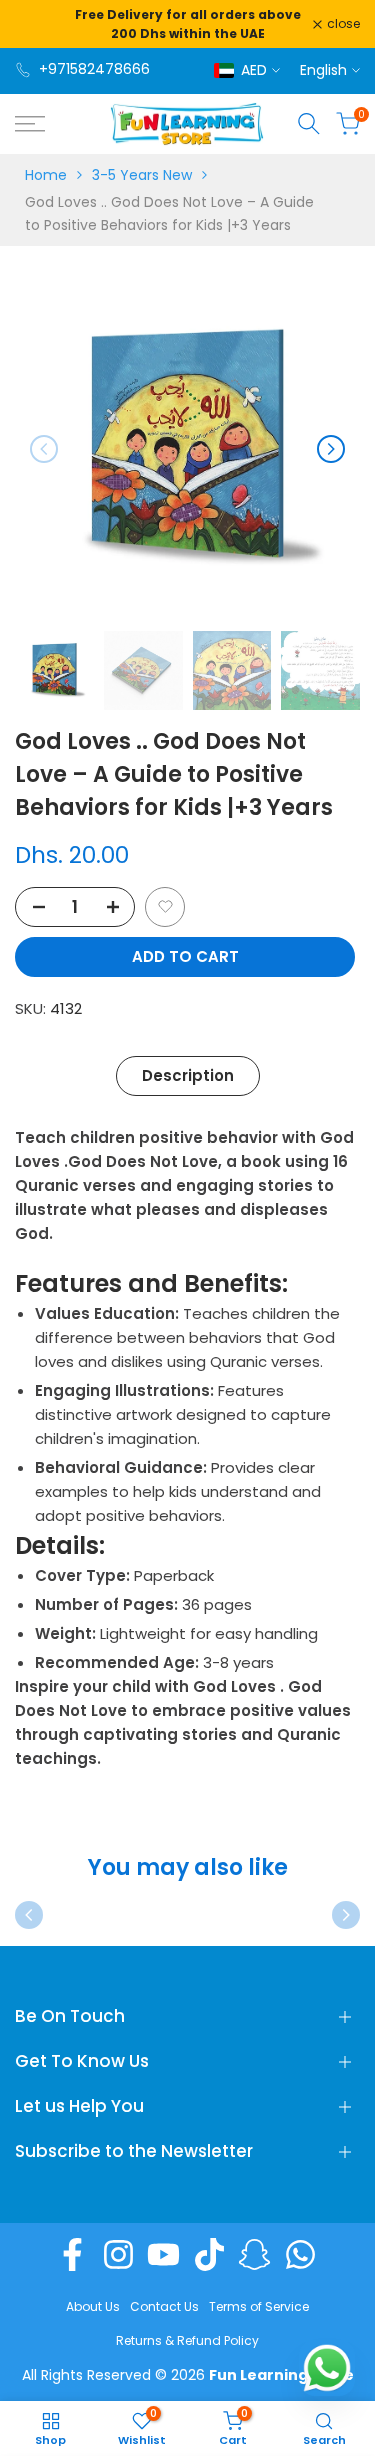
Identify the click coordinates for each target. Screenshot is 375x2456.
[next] (331, 449)
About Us (93, 2306)
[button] (165, 907)
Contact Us (164, 2306)
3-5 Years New (142, 175)
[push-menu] (30, 124)
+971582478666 (94, 69)
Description (188, 1075)
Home (46, 175)
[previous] (44, 449)
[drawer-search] (309, 123)
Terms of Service (259, 2306)
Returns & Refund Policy (187, 2340)
